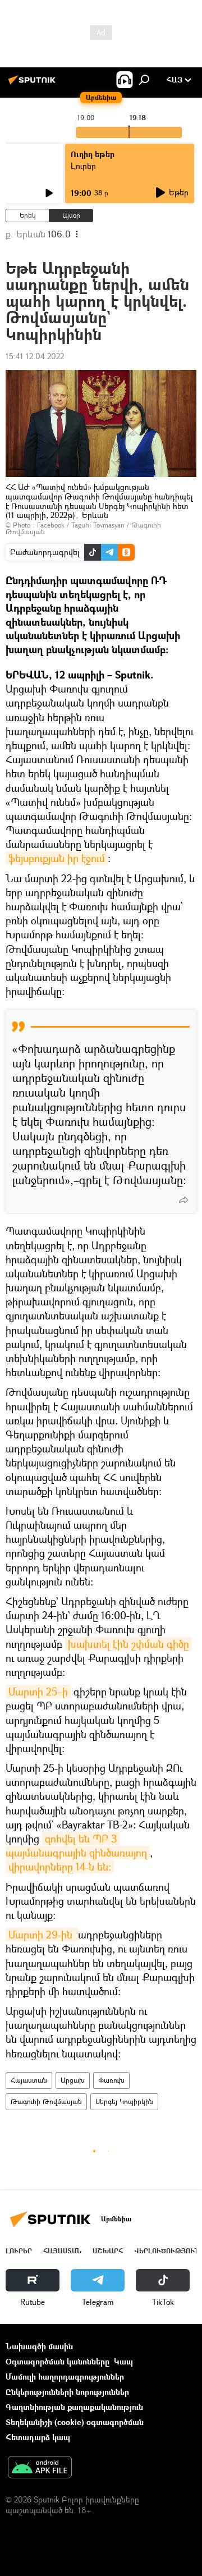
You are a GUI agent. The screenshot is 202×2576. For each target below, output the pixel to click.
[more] (183, 1200)
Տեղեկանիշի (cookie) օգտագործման (75, 2422)
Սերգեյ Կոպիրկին (124, 2101)
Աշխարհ (108, 2251)
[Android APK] (40, 2468)
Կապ (123, 2361)
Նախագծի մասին (39, 2346)
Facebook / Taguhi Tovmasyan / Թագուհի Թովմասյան (83, 528)
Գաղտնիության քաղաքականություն (74, 2407)
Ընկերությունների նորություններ (67, 2392)
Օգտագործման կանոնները (58, 2361)
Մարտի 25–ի (38, 1692)
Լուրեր (19, 2251)
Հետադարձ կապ (38, 2437)
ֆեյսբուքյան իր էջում (57, 858)
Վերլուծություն (167, 2251)
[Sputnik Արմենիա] (34, 84)
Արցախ (73, 2080)
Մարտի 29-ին (42, 1935)
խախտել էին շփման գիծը (128, 1644)
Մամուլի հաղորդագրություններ (65, 2376)
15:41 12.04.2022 (35, 356)
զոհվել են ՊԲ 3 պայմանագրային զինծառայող (76, 1846)
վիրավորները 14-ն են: (60, 1867)
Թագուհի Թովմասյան (46, 2101)
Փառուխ (111, 2080)
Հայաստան (29, 2080)
